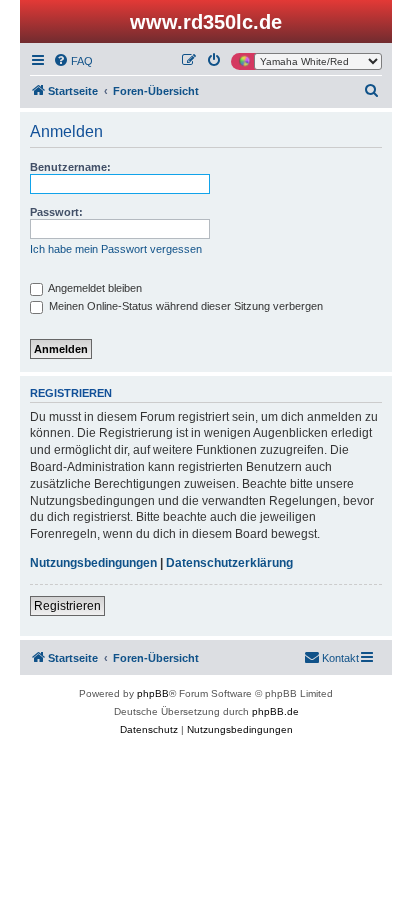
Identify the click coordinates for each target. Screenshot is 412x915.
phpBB (153, 693)
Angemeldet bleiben (94, 288)
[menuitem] (73, 61)
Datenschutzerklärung (229, 563)
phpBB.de (275, 711)
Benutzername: (70, 167)
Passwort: (56, 212)
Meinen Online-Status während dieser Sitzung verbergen (184, 306)
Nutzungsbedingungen (93, 563)
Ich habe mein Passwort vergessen (116, 249)
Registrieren (67, 606)
